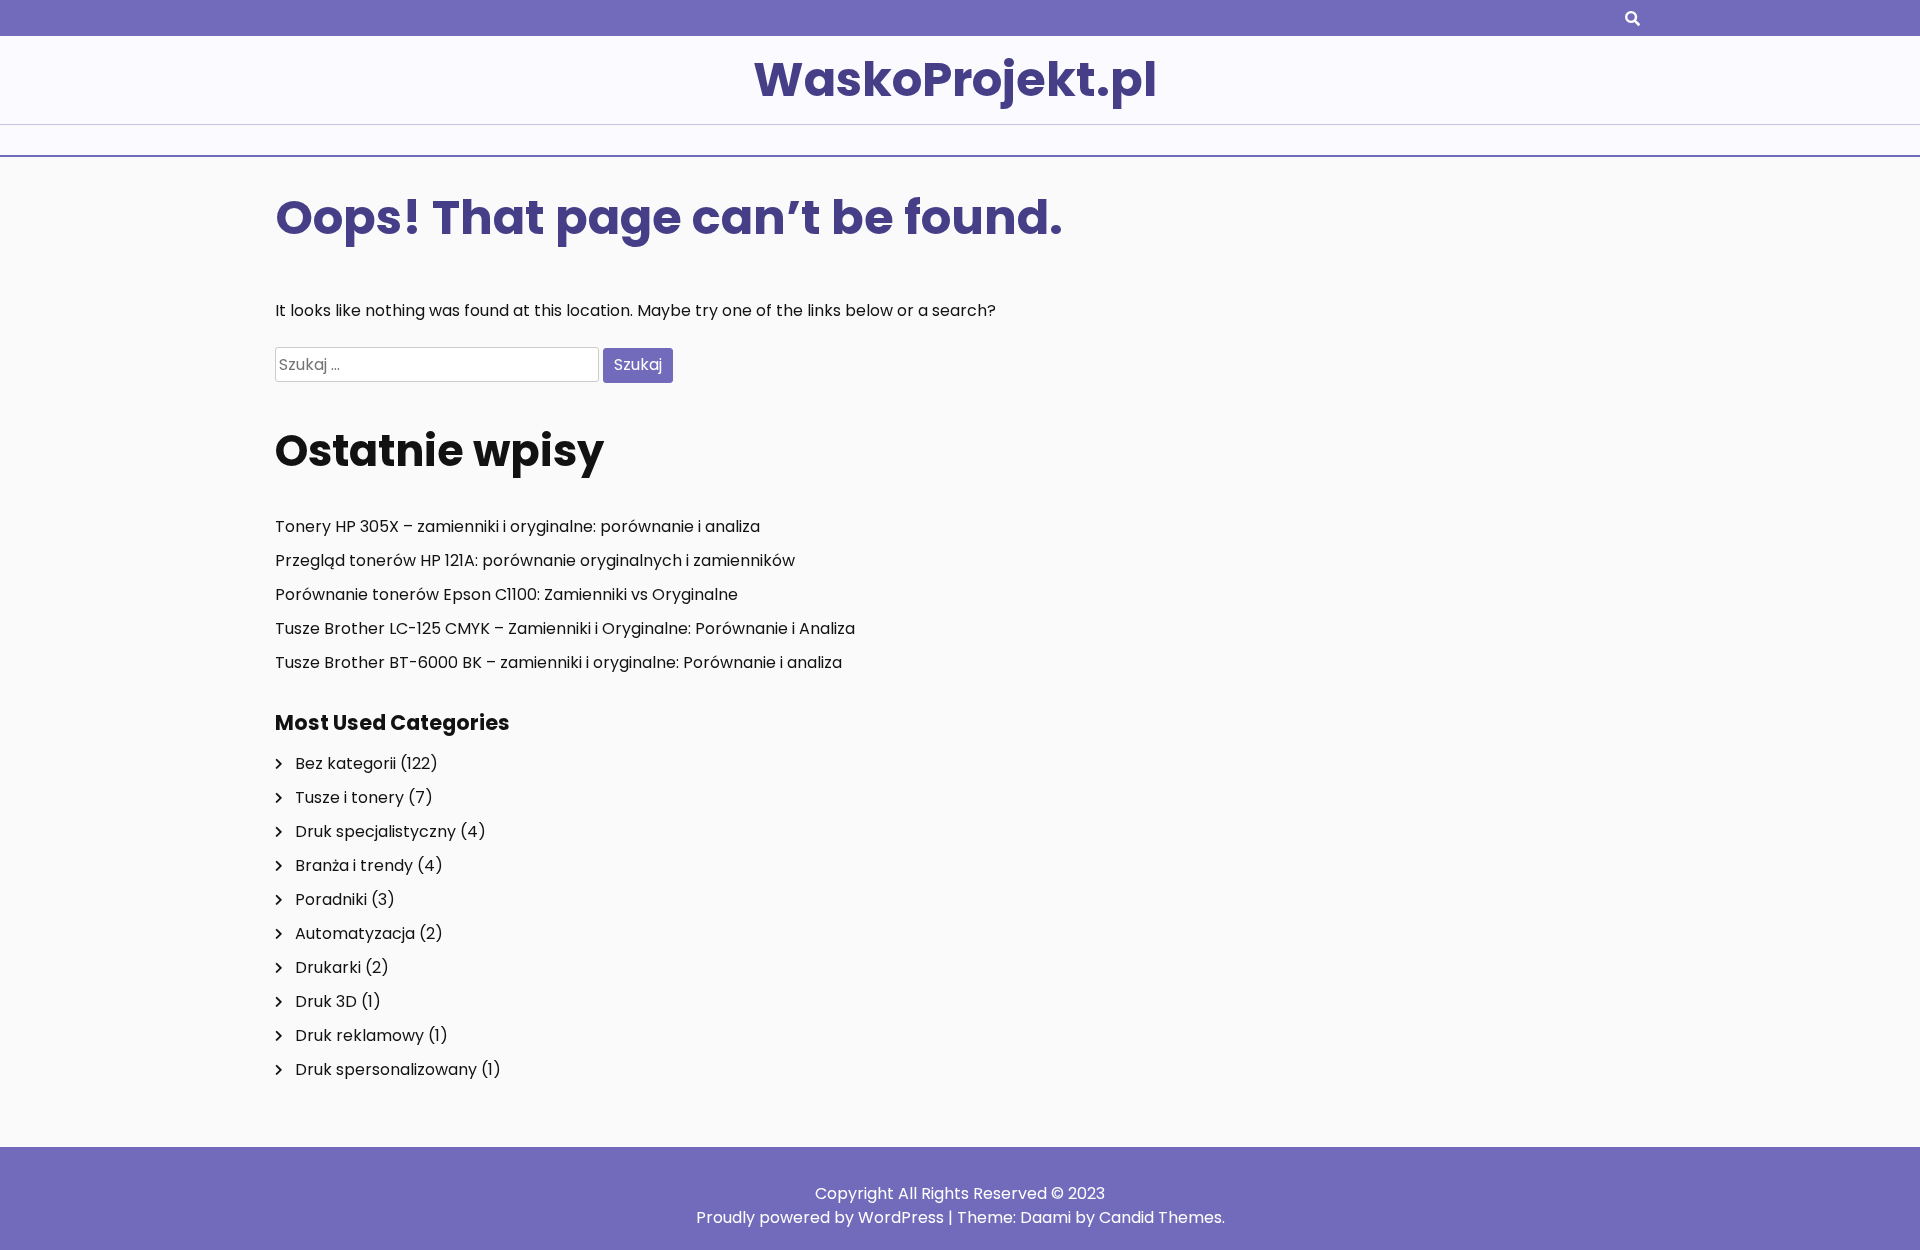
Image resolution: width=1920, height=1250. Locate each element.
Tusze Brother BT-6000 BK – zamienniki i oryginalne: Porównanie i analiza (558, 662)
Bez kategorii (345, 763)
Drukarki (328, 967)
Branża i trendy (354, 865)
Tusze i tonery (349, 797)
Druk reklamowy (359, 1035)
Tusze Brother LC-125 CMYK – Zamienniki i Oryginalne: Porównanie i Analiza (565, 628)
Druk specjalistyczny (375, 831)
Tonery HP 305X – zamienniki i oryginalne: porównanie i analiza (517, 526)
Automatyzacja (355, 933)
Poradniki (331, 899)
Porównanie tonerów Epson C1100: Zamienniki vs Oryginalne (506, 594)
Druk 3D (326, 1001)
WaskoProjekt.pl (955, 79)
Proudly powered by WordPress (822, 1217)
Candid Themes (1160, 1217)
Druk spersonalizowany (386, 1069)
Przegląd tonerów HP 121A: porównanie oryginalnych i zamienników (535, 560)
